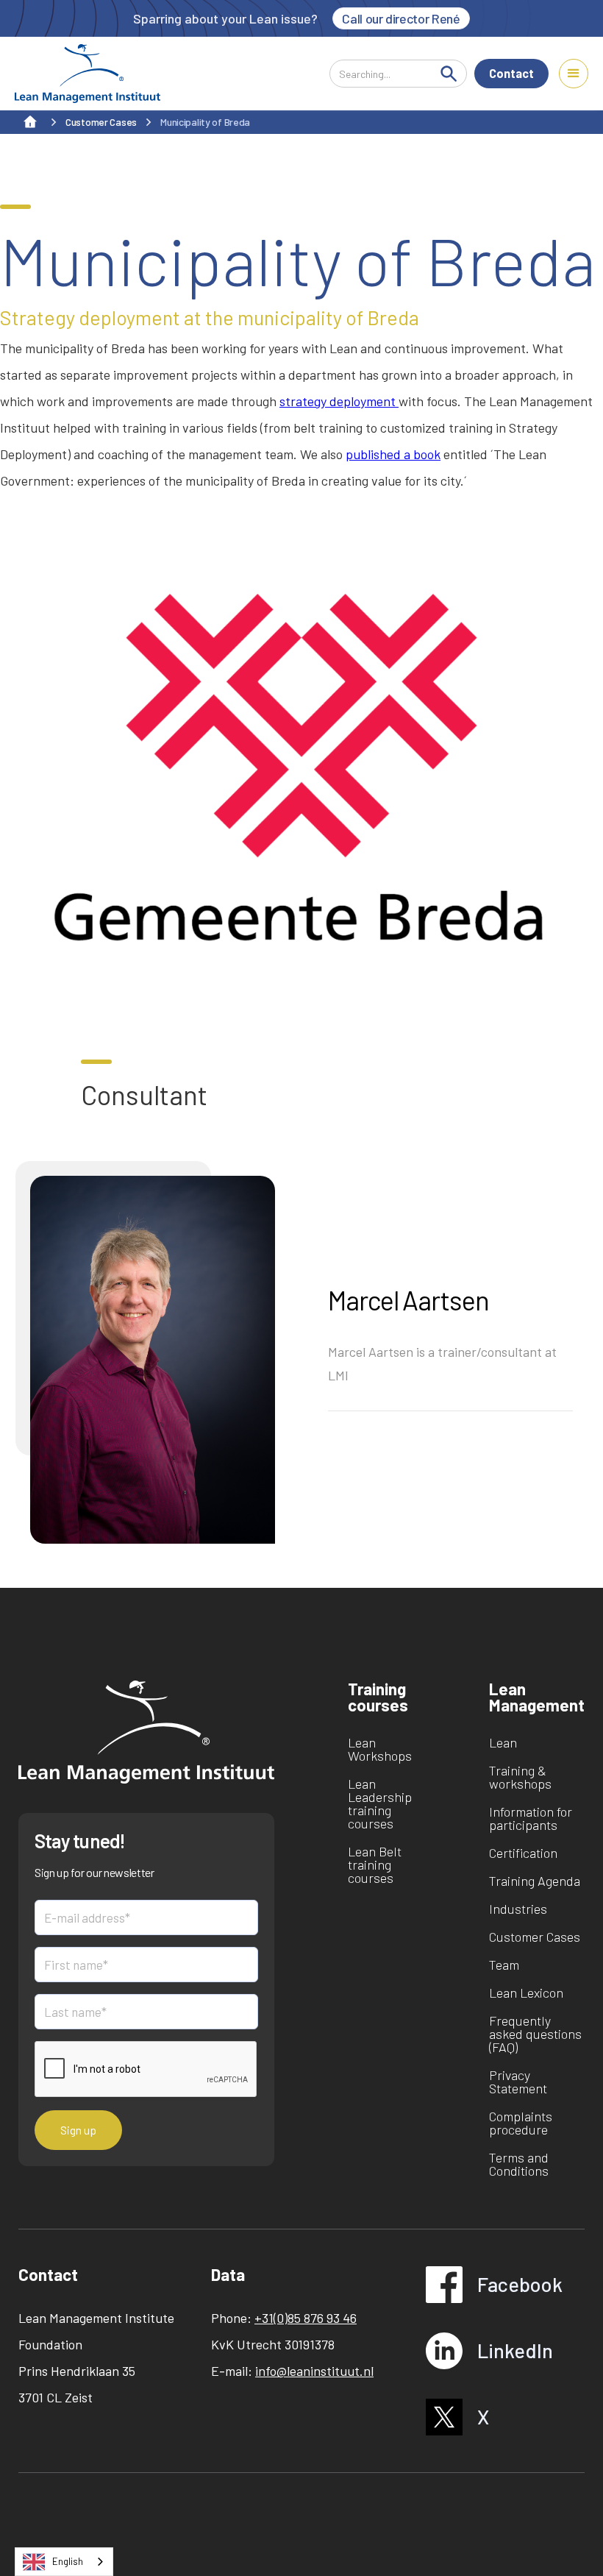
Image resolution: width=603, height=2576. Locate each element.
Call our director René (401, 18)
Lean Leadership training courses (380, 1803)
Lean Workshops (380, 1749)
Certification (523, 1853)
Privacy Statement (518, 2082)
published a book (393, 454)
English (68, 2561)
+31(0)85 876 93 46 (306, 2318)
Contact (511, 73)
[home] (88, 74)
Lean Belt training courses (375, 1864)
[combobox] (64, 2562)
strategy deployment (339, 401)
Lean (503, 1742)
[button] (574, 74)
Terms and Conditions (519, 2164)
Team (504, 1965)
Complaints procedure (521, 2123)
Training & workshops (520, 1777)
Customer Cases (535, 1937)
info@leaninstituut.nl (314, 2371)
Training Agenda (535, 1881)
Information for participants (531, 1818)
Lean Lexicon (526, 1993)
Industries (518, 1909)
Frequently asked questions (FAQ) (535, 2034)
